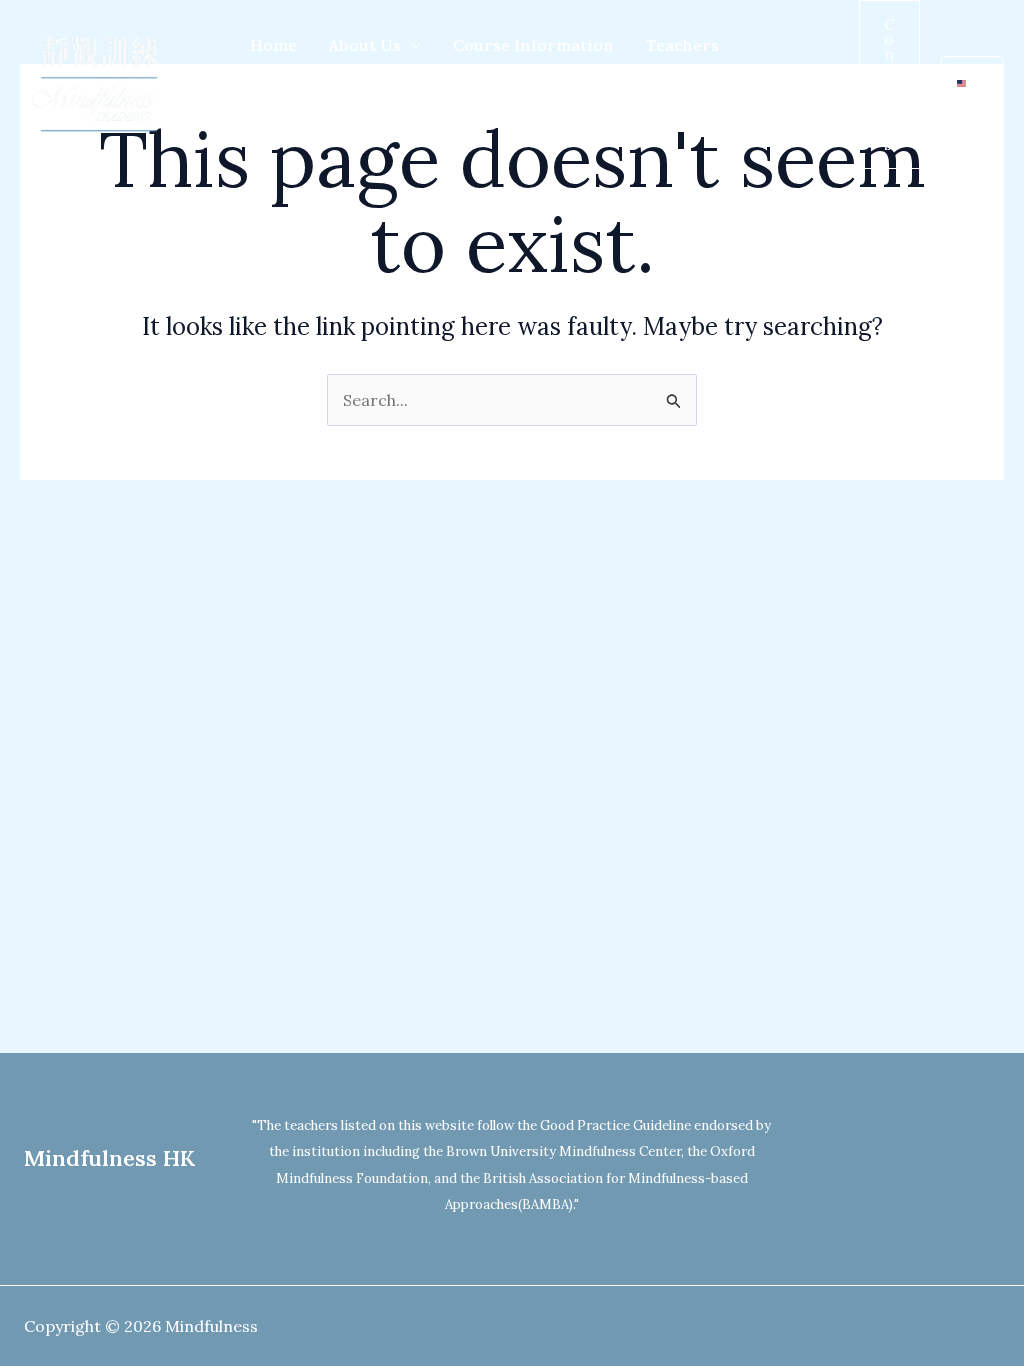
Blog (354, 125)
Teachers (682, 45)
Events (277, 125)
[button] (411, 45)
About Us (365, 45)
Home (273, 45)
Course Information (533, 45)
